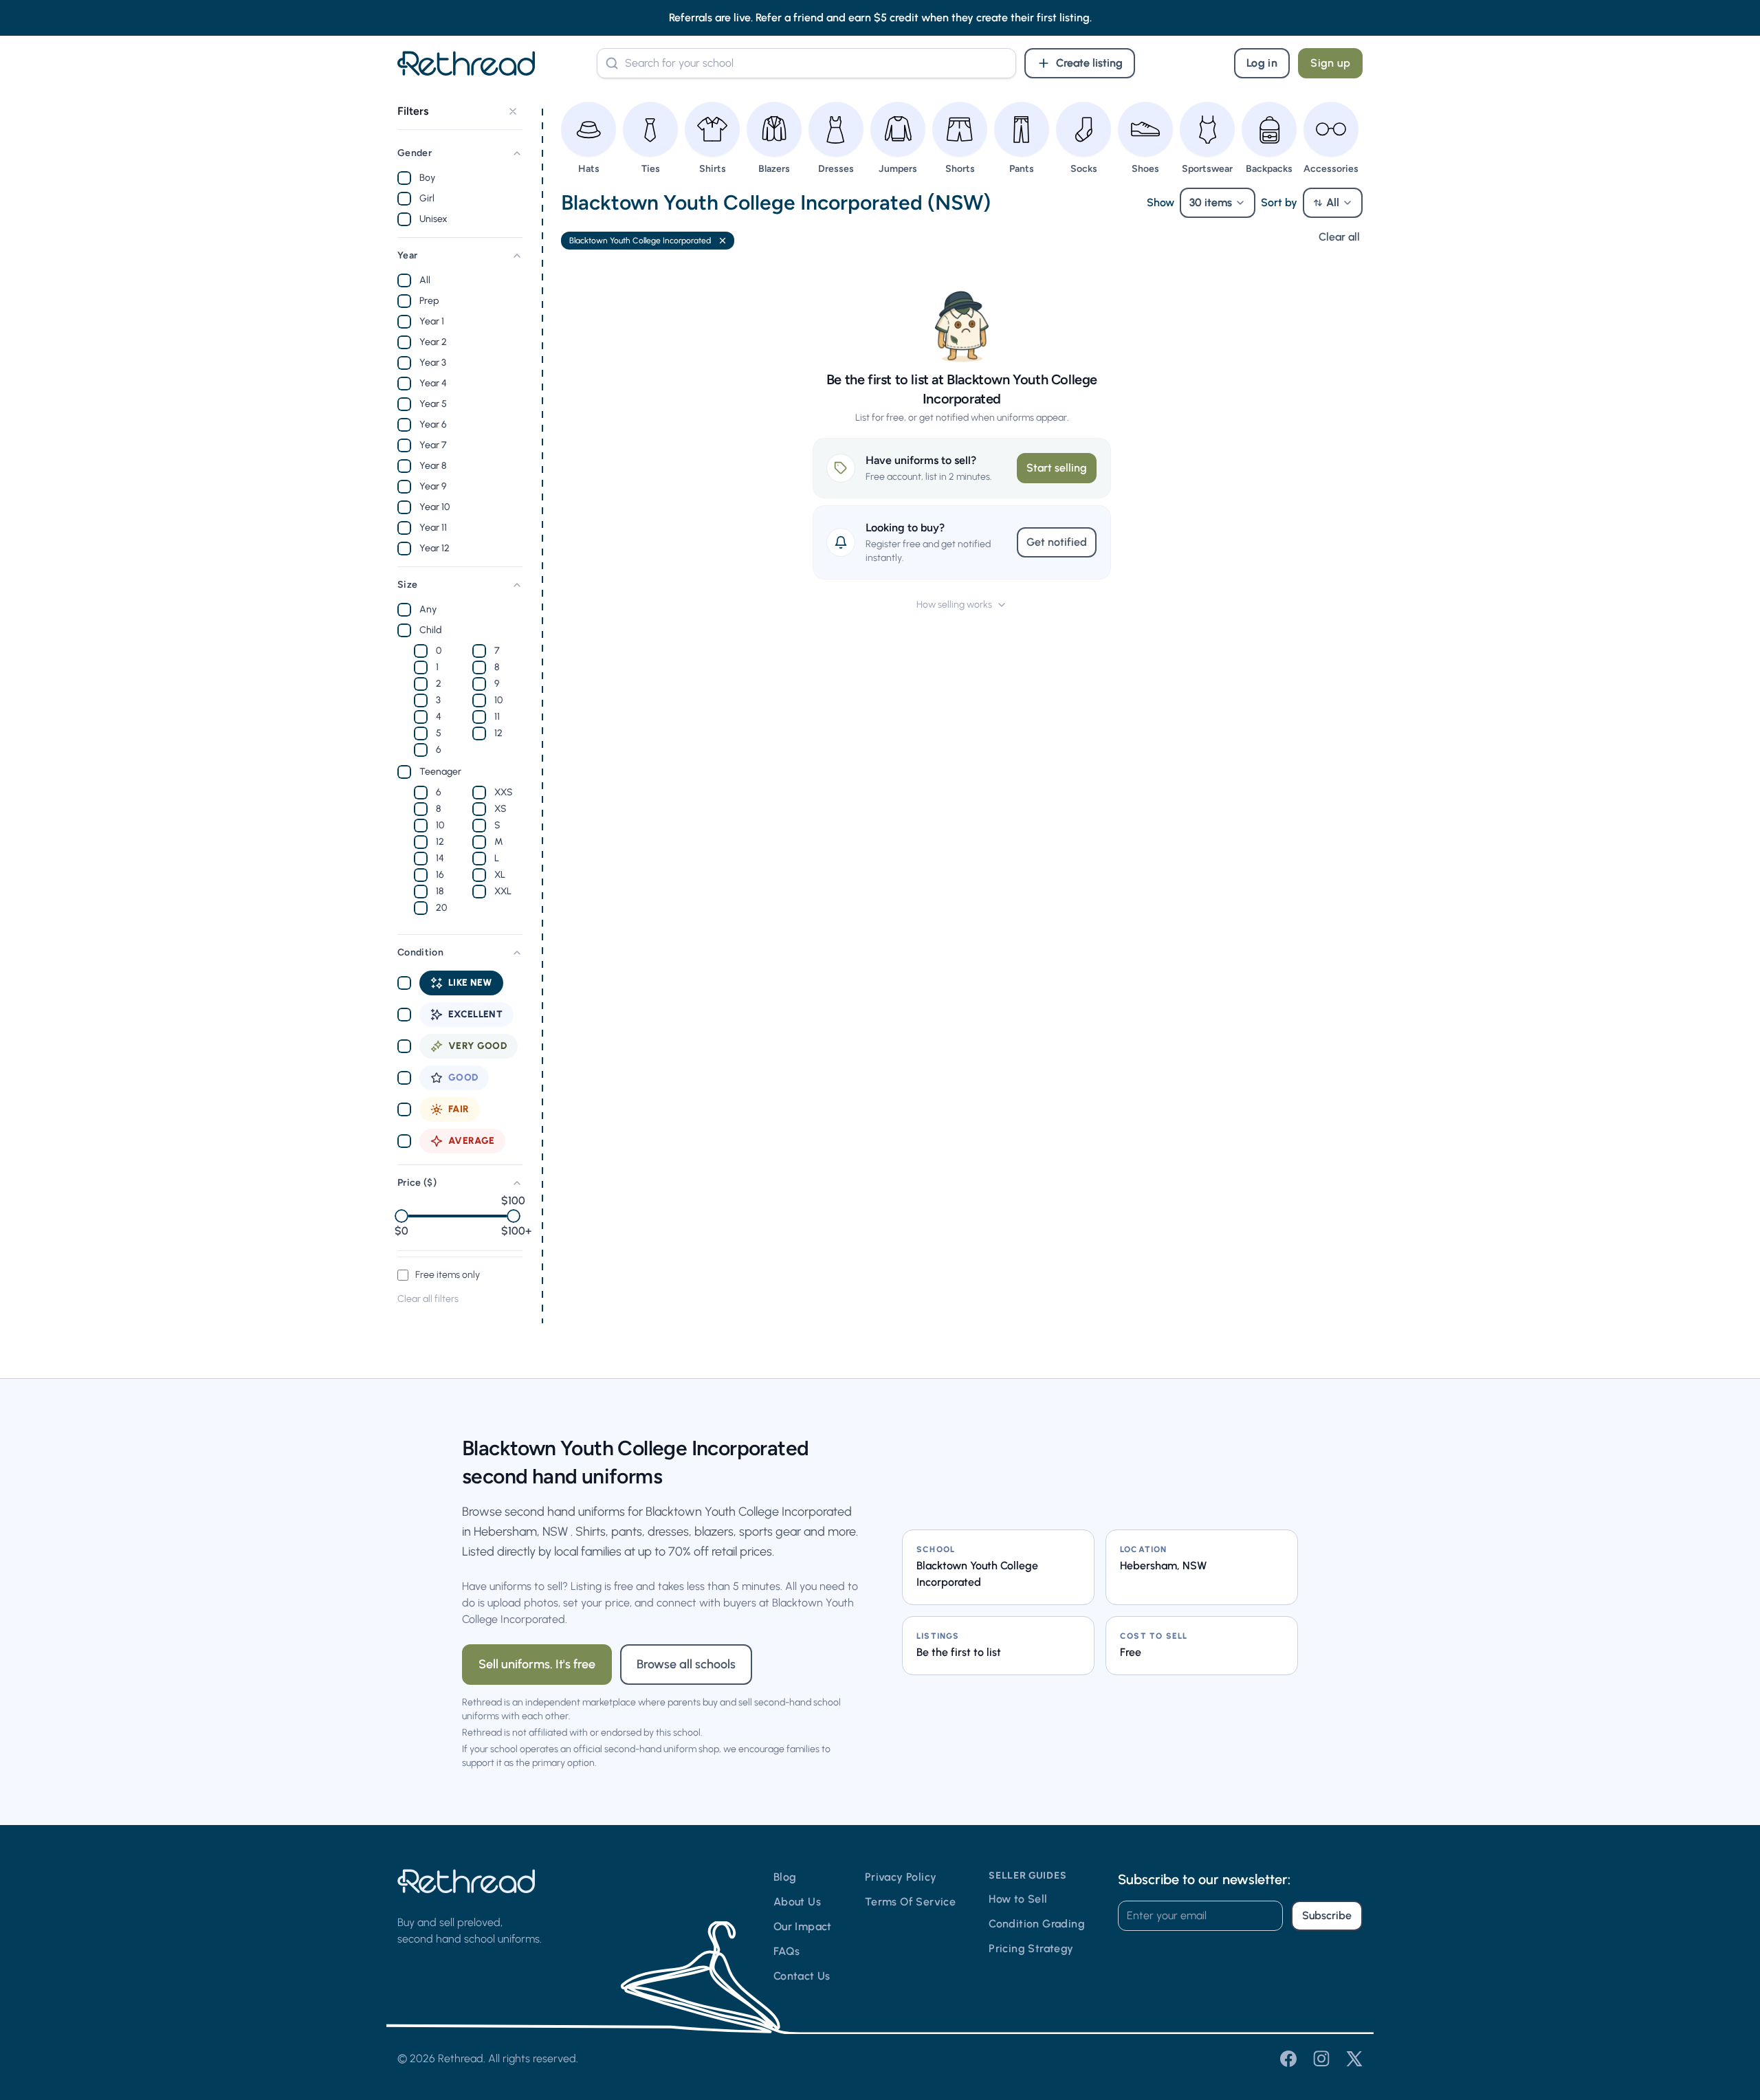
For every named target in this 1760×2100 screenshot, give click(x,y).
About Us (797, 1902)
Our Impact (803, 1926)
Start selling (1057, 468)
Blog (785, 1877)
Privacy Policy (901, 1877)
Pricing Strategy (1031, 1948)
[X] (1354, 2059)
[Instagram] (1321, 2059)
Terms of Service (910, 1902)
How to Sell (1018, 1899)
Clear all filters (428, 1299)
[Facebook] (1288, 2059)
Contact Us (802, 1976)
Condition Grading (1037, 1924)
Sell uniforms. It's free (537, 1664)
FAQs (787, 1951)
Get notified (1057, 542)
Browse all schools (686, 1664)
